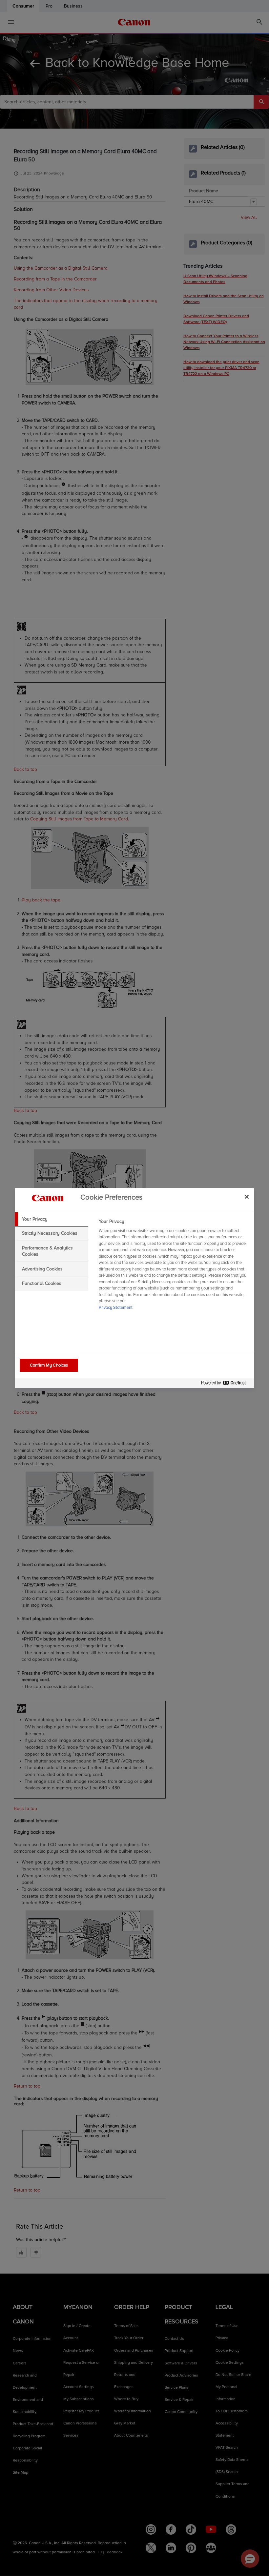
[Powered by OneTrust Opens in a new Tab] (226, 1384)
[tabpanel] (174, 1267)
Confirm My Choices (49, 1365)
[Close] (247, 1197)
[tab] (52, 1219)
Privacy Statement (116, 1308)
